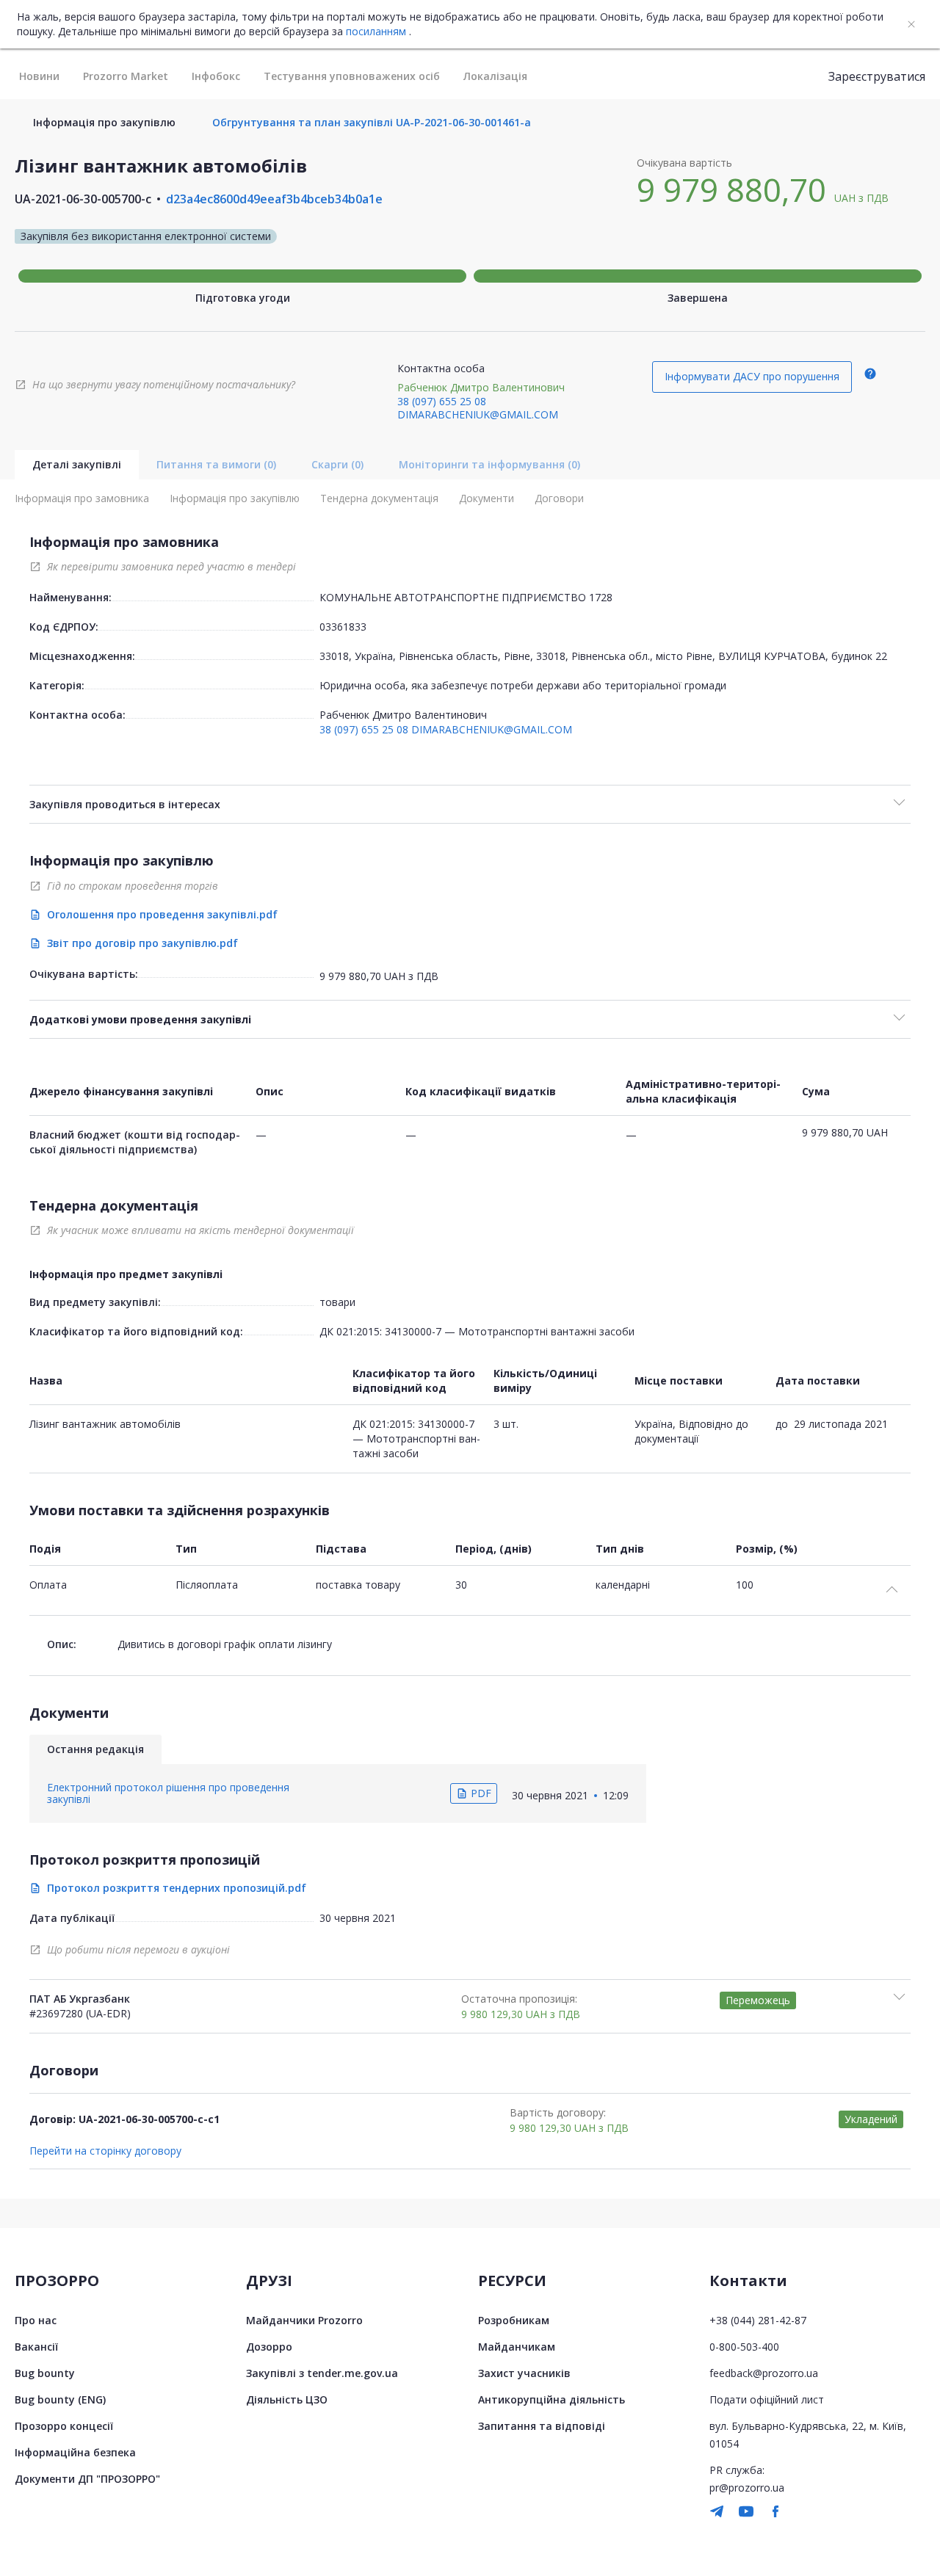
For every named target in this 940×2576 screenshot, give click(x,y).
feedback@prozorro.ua (764, 2373)
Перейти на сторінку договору (105, 2151)
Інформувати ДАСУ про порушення (752, 376)
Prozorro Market (126, 76)
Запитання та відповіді (542, 2426)
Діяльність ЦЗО (287, 2399)
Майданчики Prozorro (304, 2320)
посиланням (376, 32)
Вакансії (36, 2347)
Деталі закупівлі (77, 464)
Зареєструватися (877, 76)
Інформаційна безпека (75, 2452)
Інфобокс (216, 76)
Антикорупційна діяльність (552, 2399)
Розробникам (514, 2320)
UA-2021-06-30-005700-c (83, 199)
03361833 (343, 627)
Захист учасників (524, 2373)
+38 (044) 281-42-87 (758, 2320)
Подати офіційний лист (767, 2399)
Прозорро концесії (64, 2426)
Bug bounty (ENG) (60, 2399)
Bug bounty (45, 2373)
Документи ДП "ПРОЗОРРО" (87, 2479)
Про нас (36, 2320)
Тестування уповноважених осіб (352, 76)
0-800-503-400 (744, 2347)
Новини (39, 76)
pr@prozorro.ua (747, 2488)
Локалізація (495, 76)
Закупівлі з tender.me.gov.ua (322, 2373)
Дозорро (269, 2347)
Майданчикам (517, 2347)
